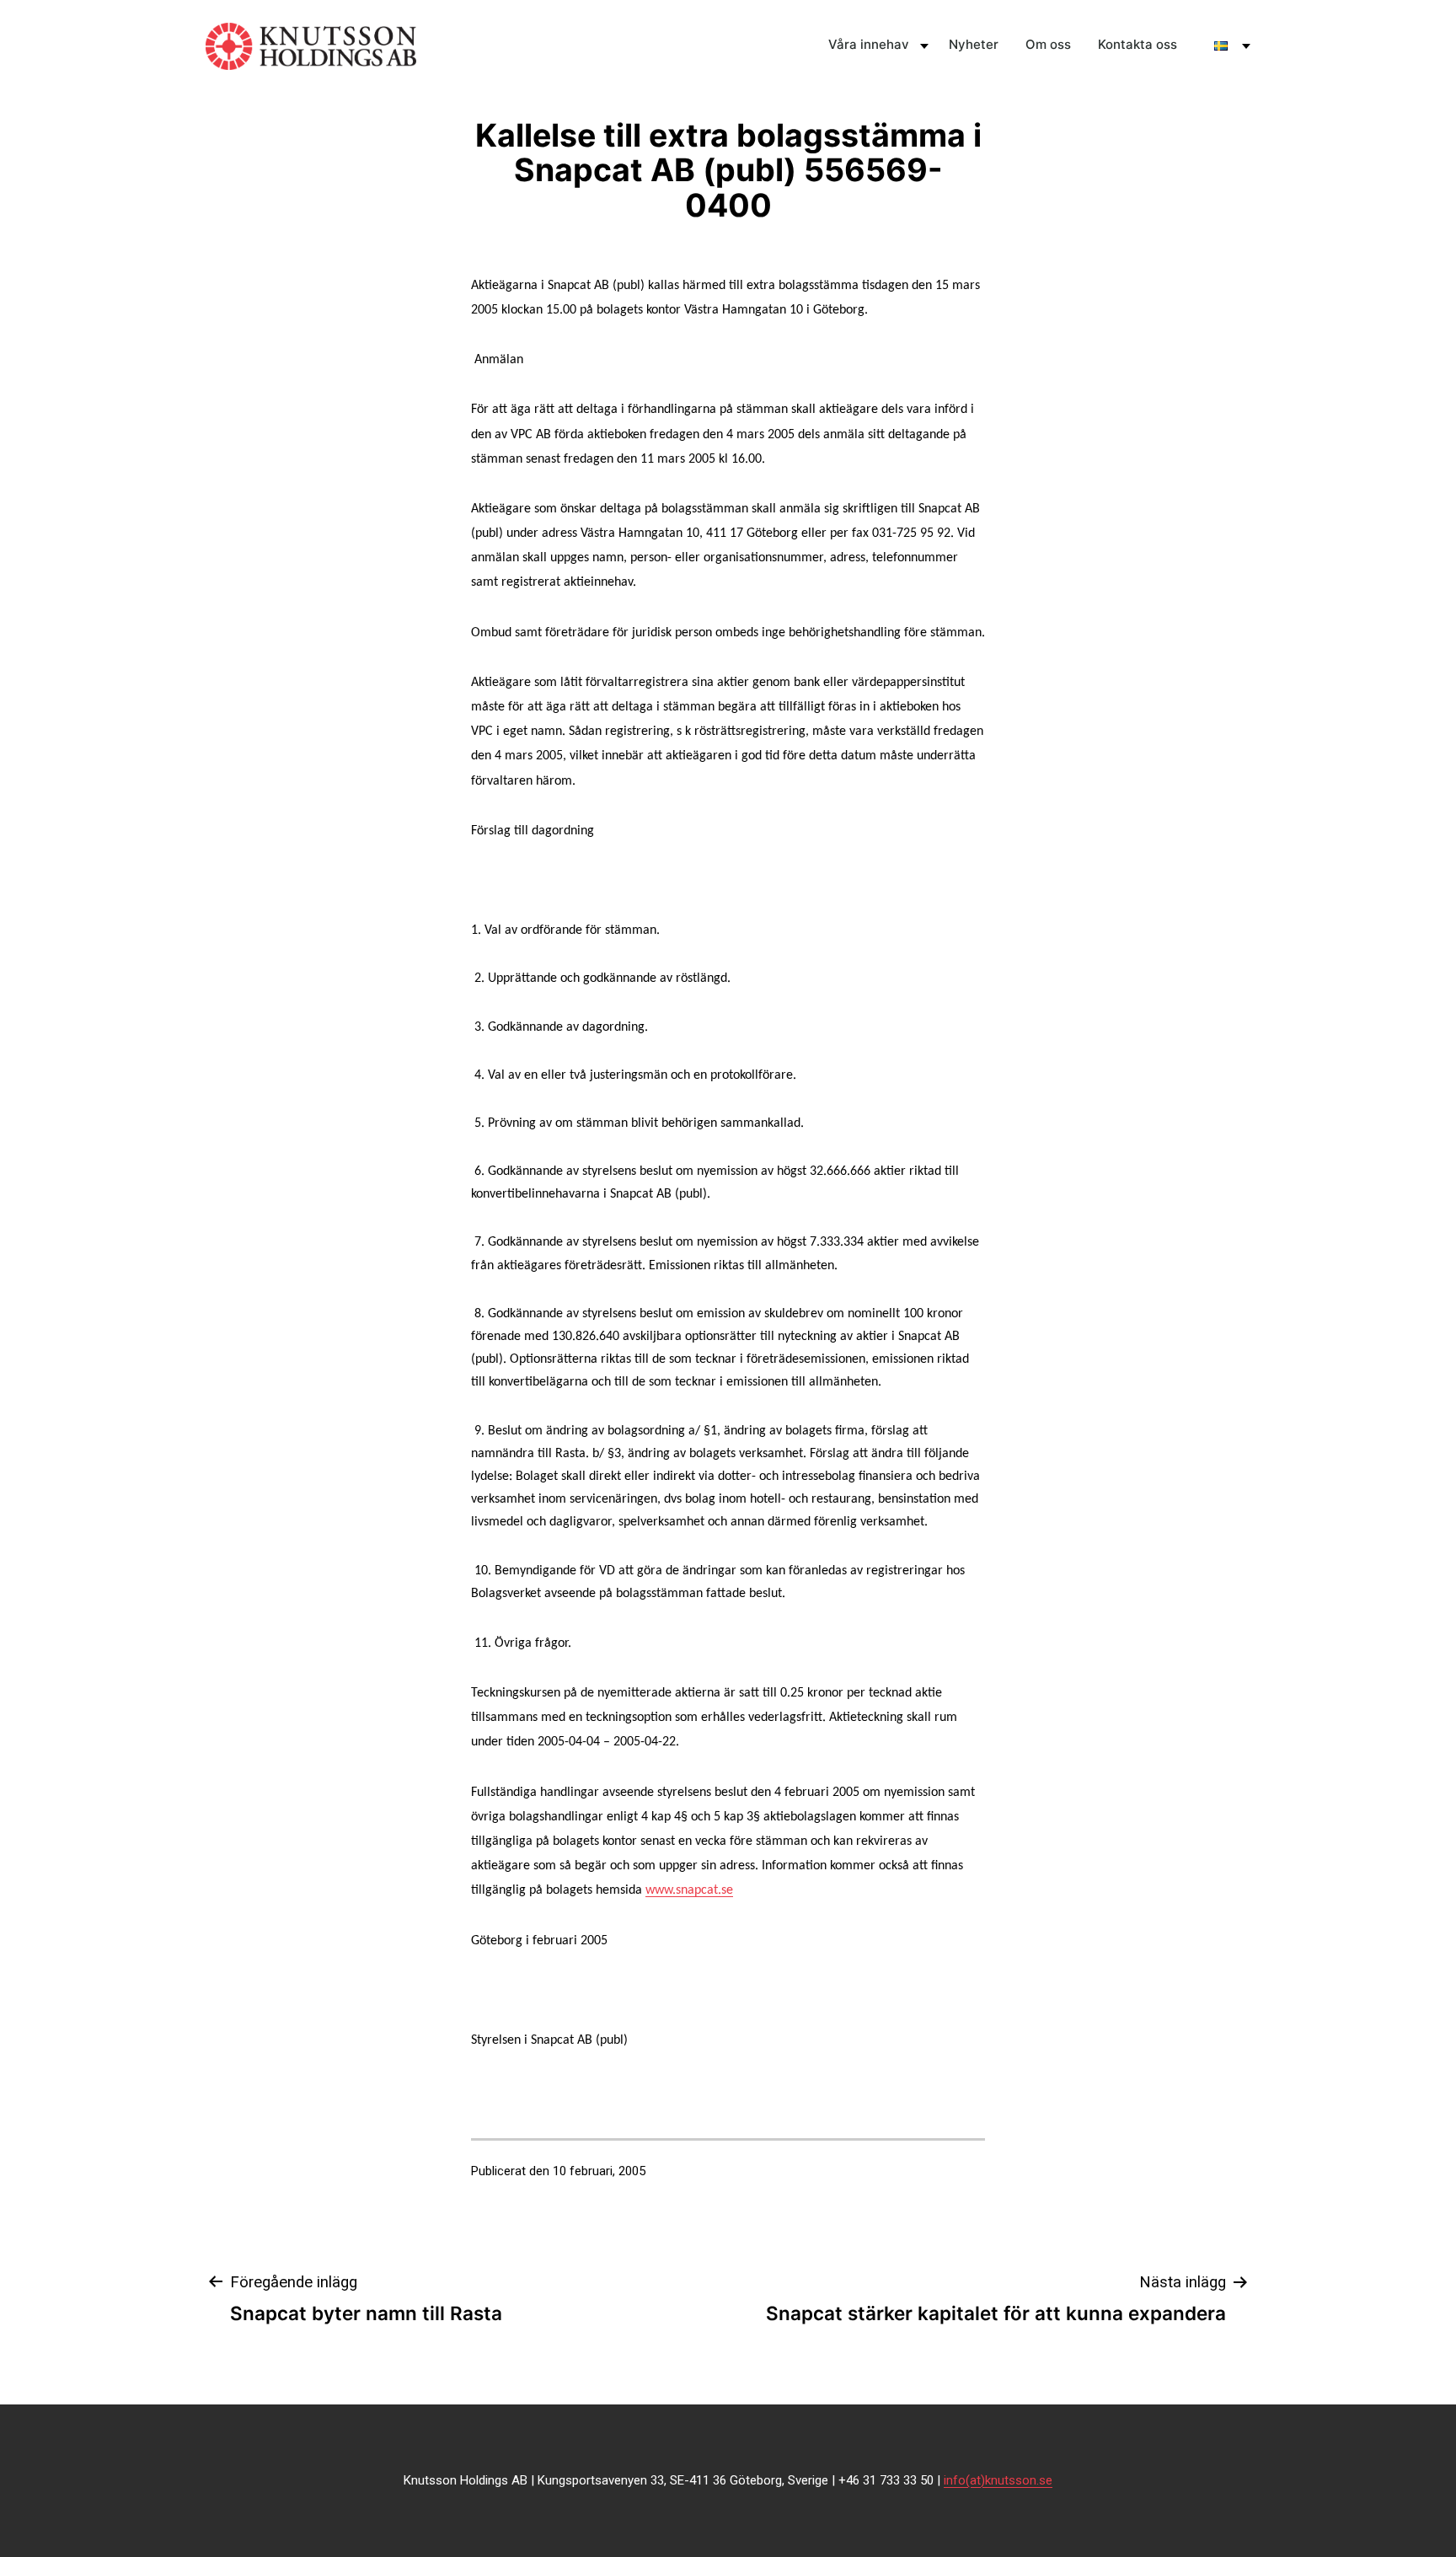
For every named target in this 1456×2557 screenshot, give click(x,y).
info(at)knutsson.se (998, 2480)
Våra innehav (869, 44)
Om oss (1048, 44)
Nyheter (974, 44)
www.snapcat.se (689, 1890)
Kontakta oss (1137, 44)
